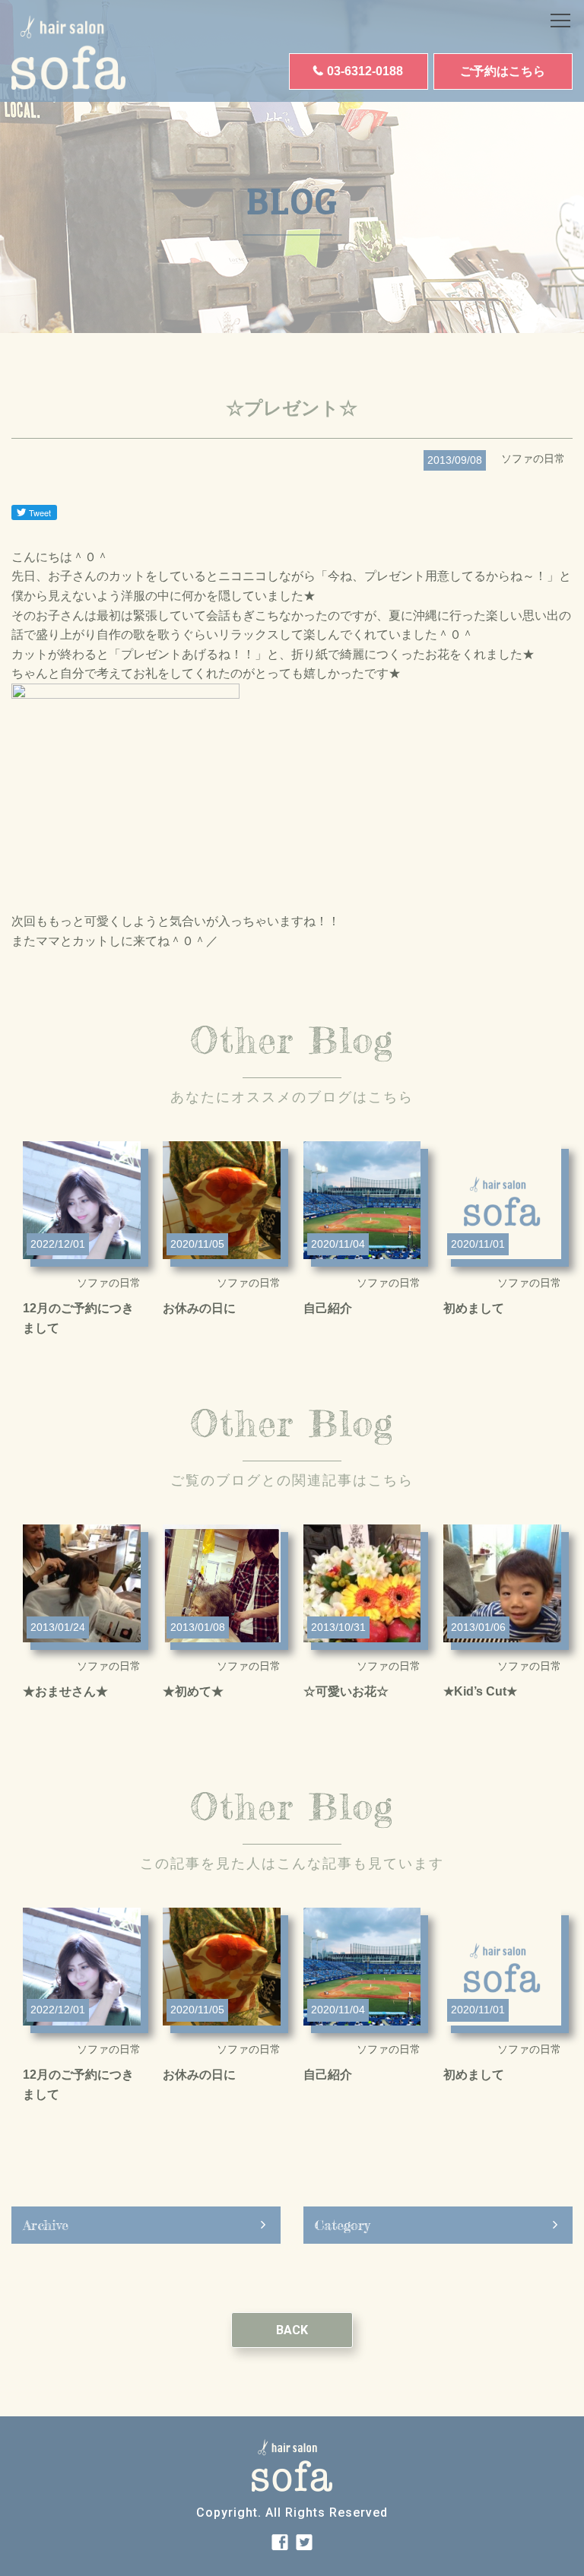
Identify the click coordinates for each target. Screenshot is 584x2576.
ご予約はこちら (503, 71)
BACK (292, 2330)
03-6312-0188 (365, 71)
